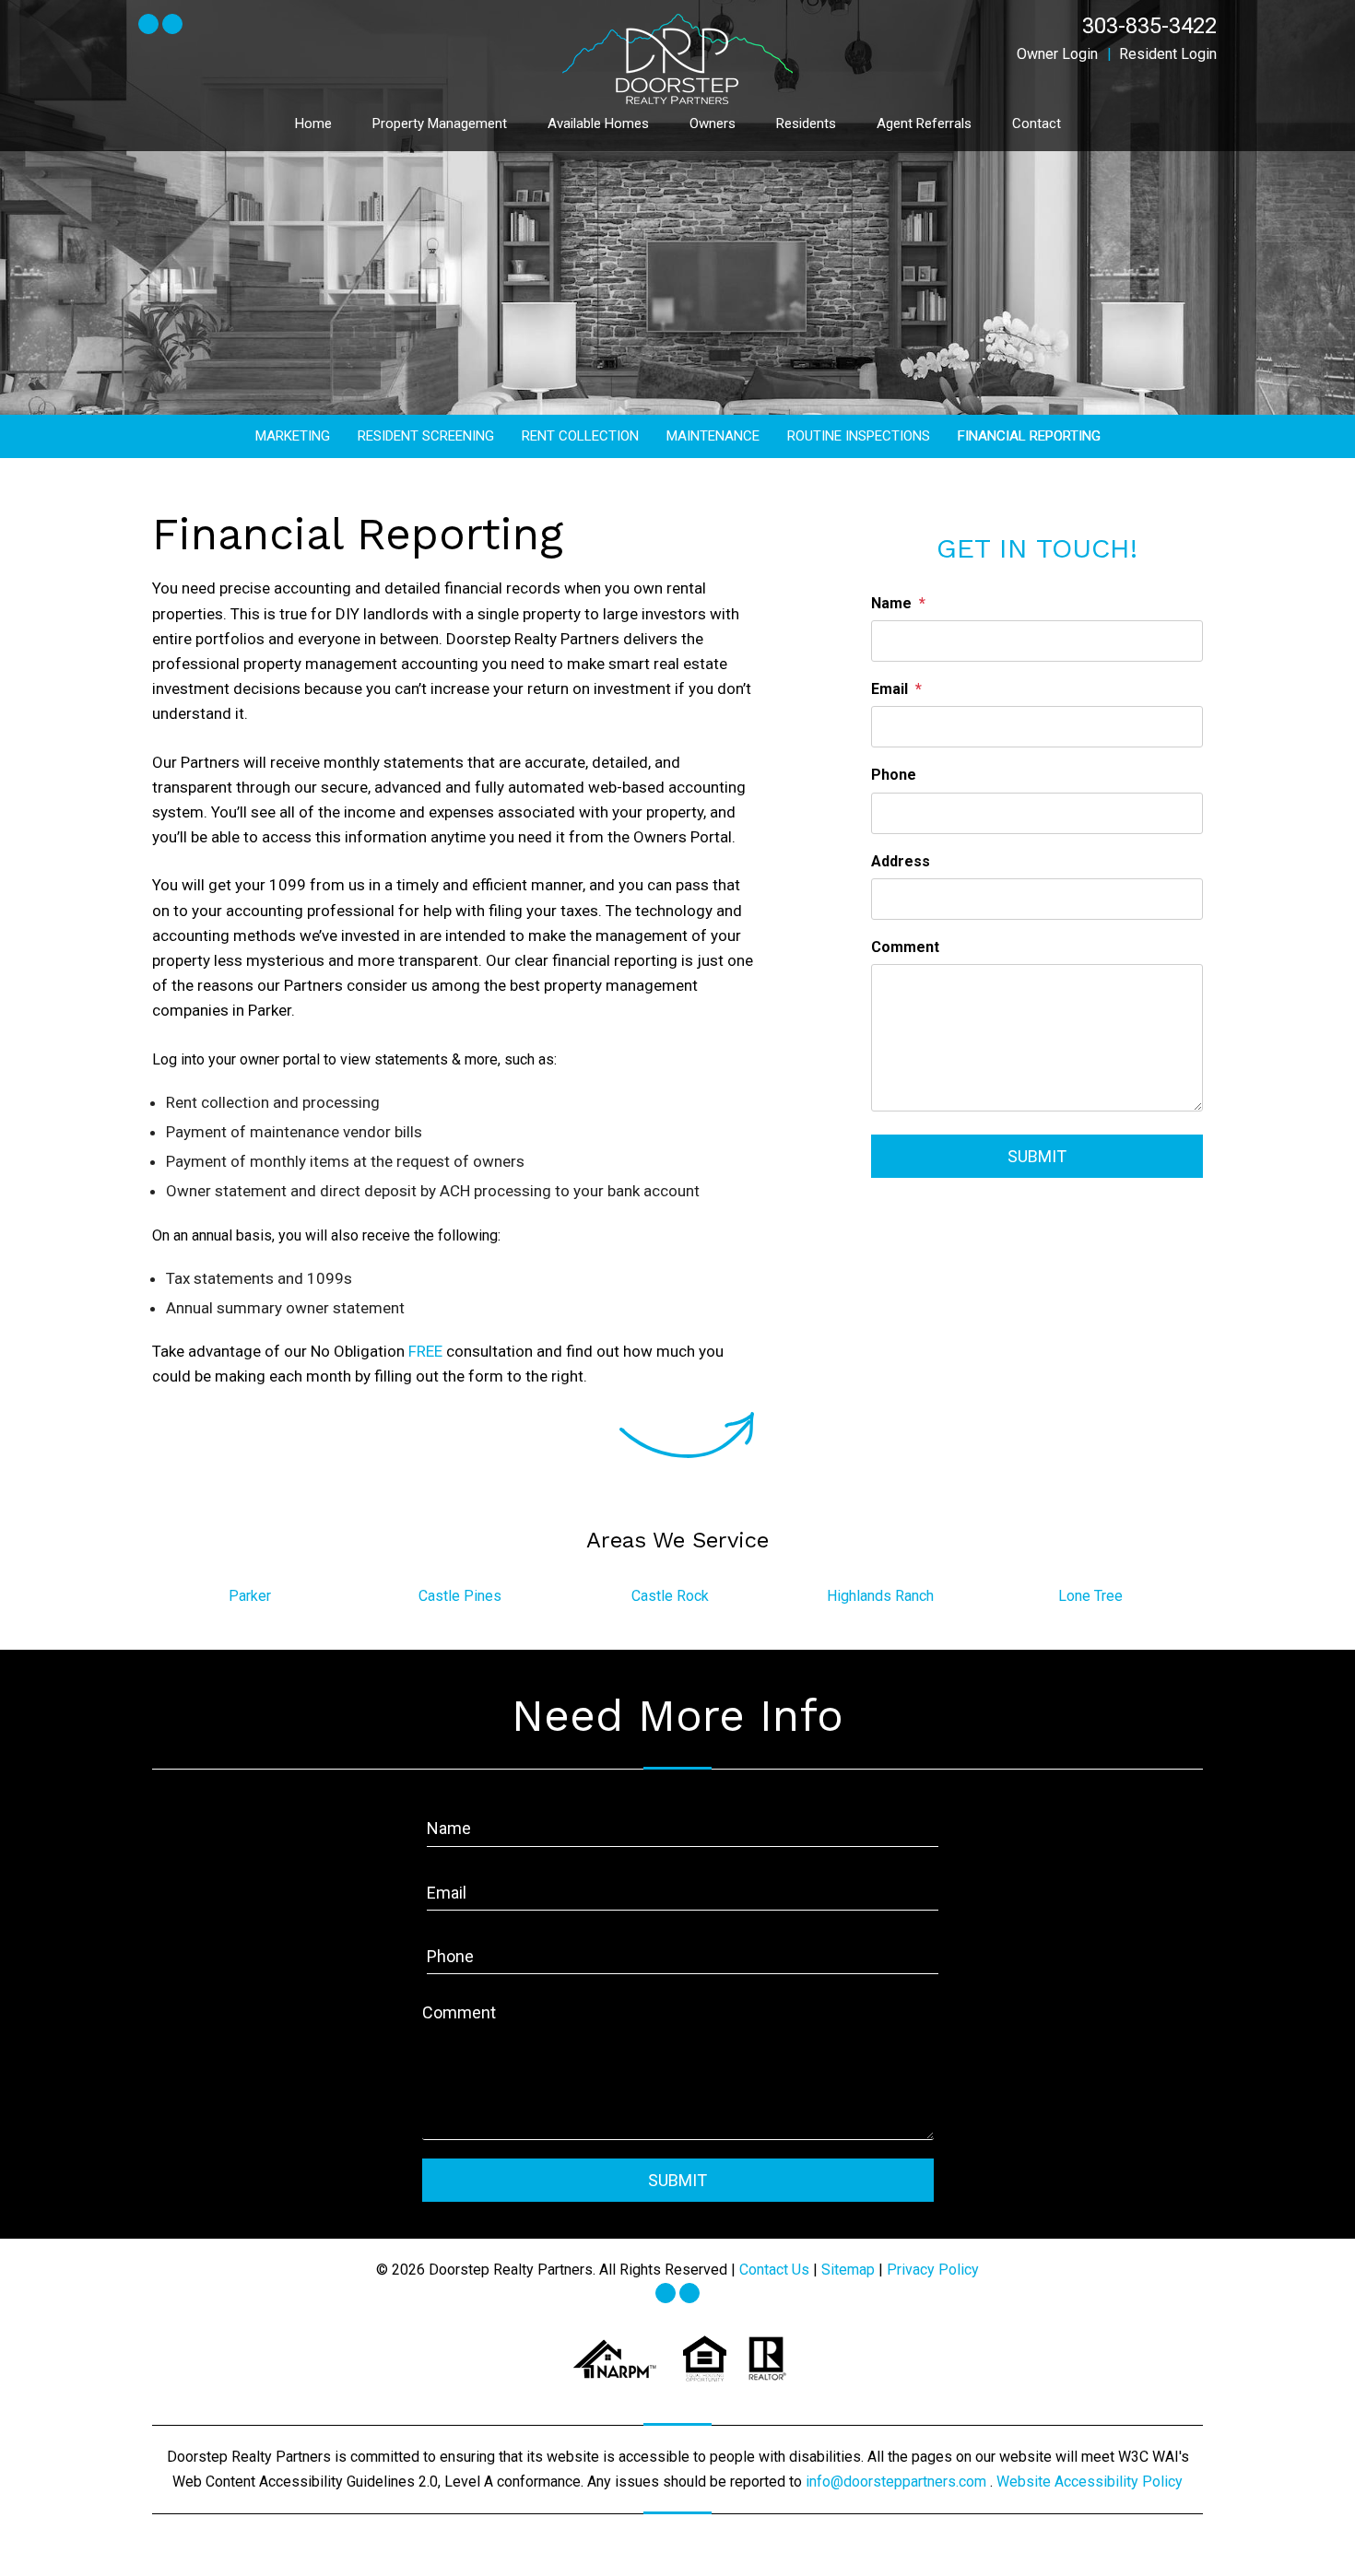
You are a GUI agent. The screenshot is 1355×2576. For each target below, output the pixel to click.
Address (901, 861)
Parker (250, 1596)
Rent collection (580, 436)
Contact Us (774, 2270)
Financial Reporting (1029, 436)
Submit (1037, 1156)
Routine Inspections (859, 436)
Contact (1037, 124)
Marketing (293, 436)
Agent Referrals (924, 124)
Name (891, 603)
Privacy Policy (933, 2270)
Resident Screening (426, 436)
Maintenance (713, 436)
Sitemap (848, 2270)
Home (313, 124)
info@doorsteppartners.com (898, 2482)
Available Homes (598, 124)
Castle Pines (460, 1596)
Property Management (440, 124)
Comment (905, 947)
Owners (713, 124)
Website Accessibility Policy (1090, 2482)
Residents (806, 124)
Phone (894, 775)
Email (890, 689)
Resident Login (1168, 54)
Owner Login (1057, 54)
